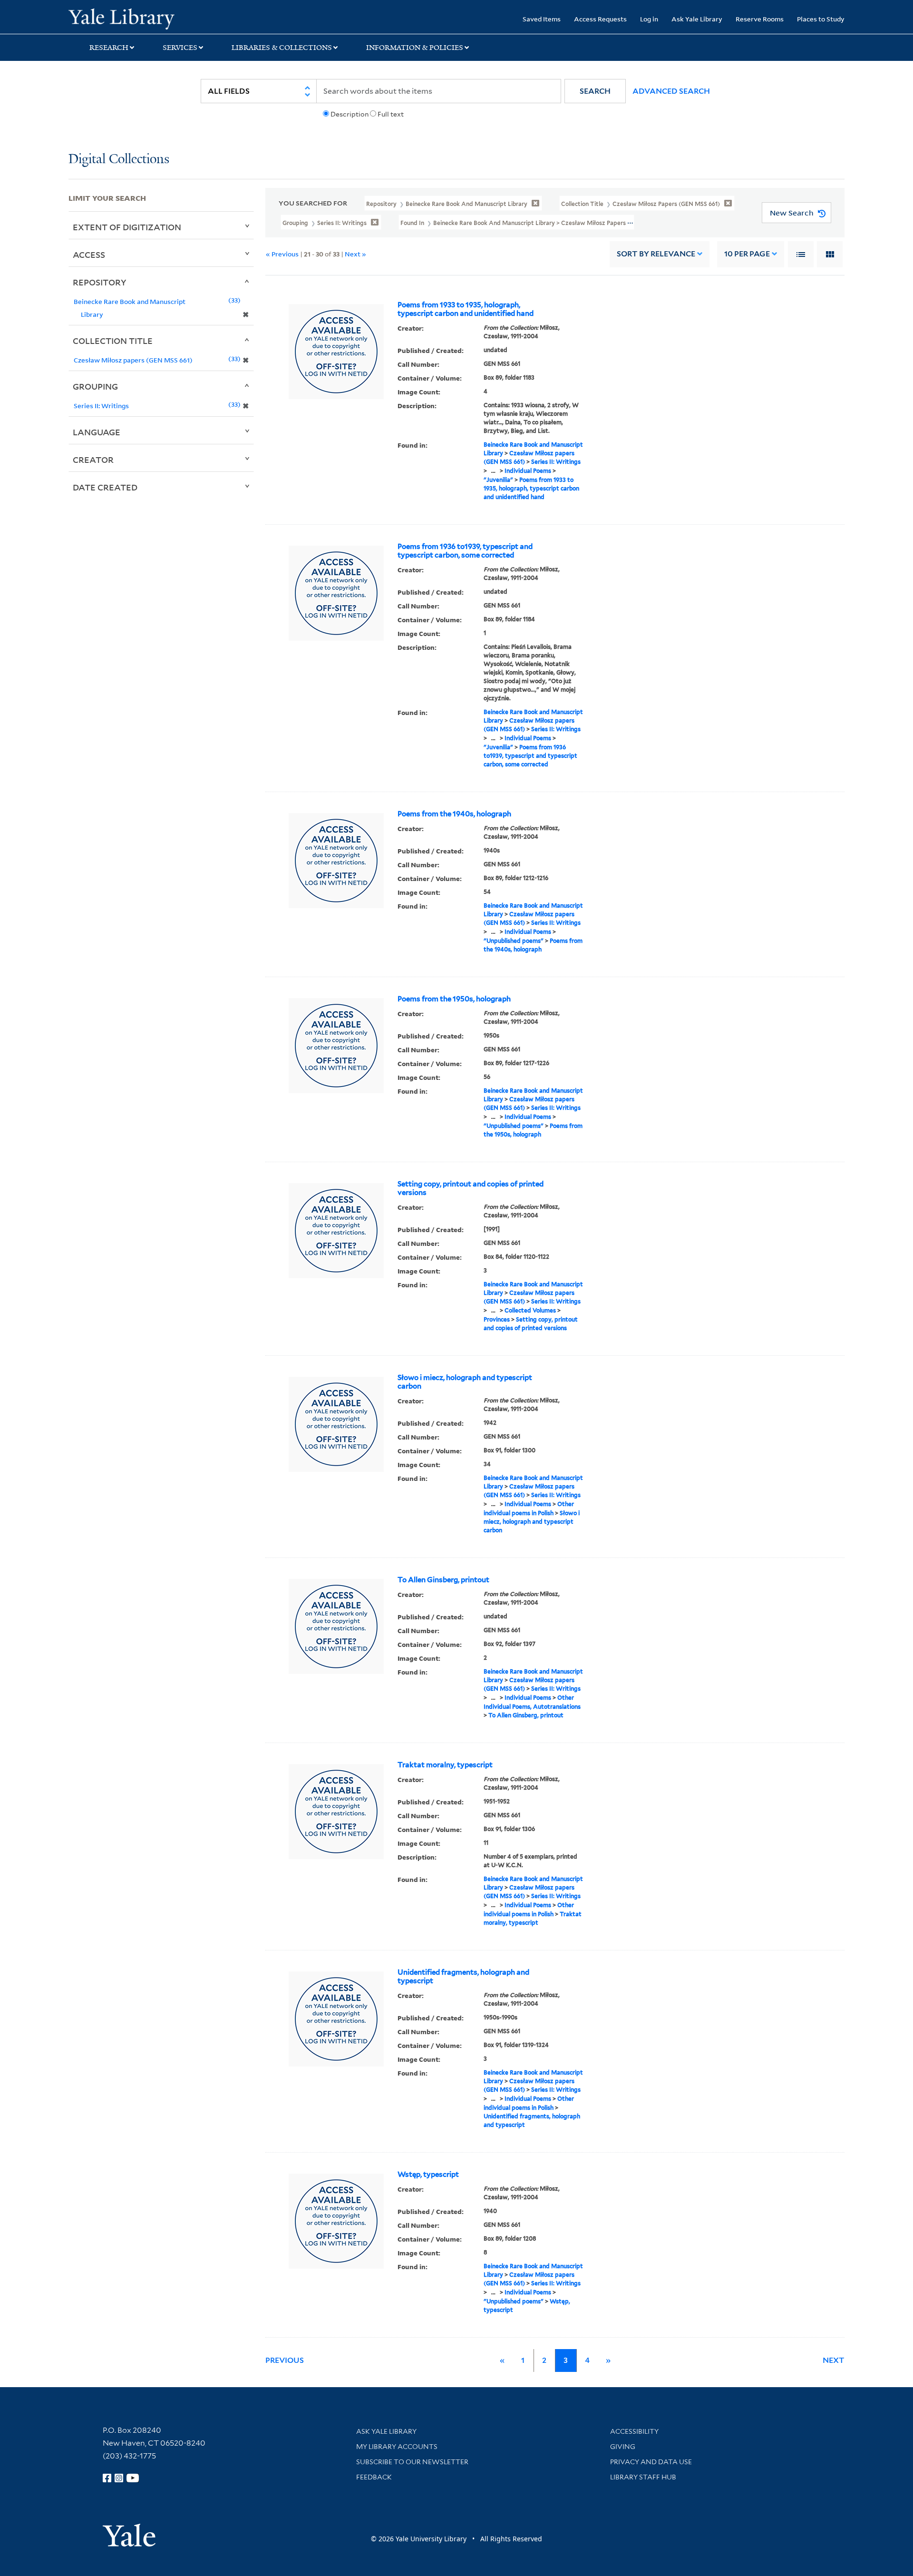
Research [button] (109, 48)
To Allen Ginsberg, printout (443, 1580)
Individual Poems (528, 471)
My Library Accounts (397, 2447)
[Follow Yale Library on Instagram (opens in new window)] (119, 2478)
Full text (391, 114)
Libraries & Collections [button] (282, 48)
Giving (623, 2447)
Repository (100, 282)
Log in (649, 19)
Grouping (95, 386)
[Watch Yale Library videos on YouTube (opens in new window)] (133, 2478)
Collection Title (113, 341)
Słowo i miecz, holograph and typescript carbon (465, 1382)
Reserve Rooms (760, 19)
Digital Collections (119, 160)
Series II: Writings (556, 462)
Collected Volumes (530, 1310)
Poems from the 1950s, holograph (454, 999)
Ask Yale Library (697, 19)
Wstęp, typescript (428, 2174)
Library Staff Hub (643, 2477)
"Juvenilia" (498, 480)
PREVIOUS (285, 2360)
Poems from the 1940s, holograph (454, 814)
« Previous (282, 254)
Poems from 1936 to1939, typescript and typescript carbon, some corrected (465, 551)
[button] (595, 91)
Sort (656, 254)
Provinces (497, 1319)
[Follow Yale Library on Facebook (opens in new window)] (107, 2478)
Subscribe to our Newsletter (412, 2462)
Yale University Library (127, 18)
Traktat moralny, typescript (445, 1765)
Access (89, 255)
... (493, 471)
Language (97, 432)
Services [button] (180, 48)
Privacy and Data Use (651, 2462)
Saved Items (542, 19)
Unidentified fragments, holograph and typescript (463, 1977)
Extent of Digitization (127, 227)
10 (747, 254)
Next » (355, 254)
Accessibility (634, 2431)
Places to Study (821, 19)
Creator (93, 460)
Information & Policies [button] (415, 48)
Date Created (105, 487)
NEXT (834, 2360)
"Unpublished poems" (514, 941)
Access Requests (600, 19)
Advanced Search (671, 91)
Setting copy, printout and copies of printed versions (471, 1188)
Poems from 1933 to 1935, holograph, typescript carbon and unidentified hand (466, 309)
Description (350, 114)
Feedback (374, 2477)
